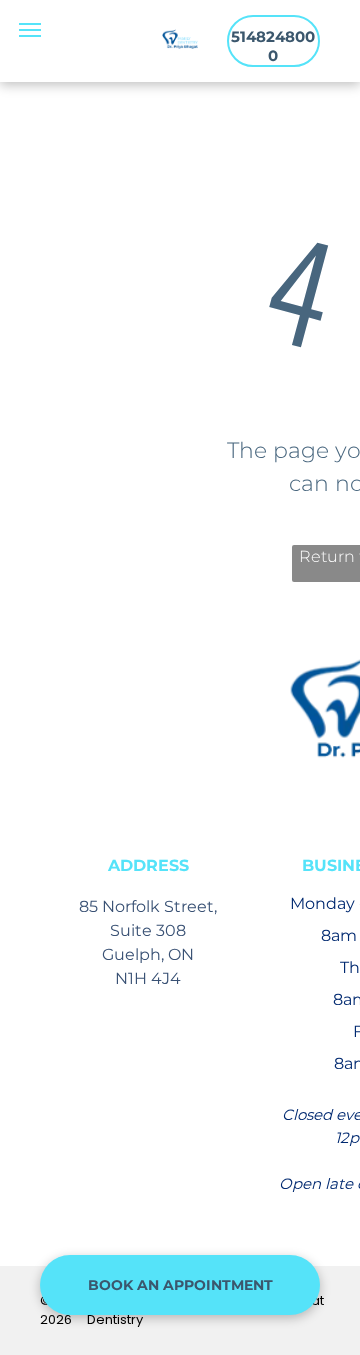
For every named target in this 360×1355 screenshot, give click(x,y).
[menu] (30, 30)
